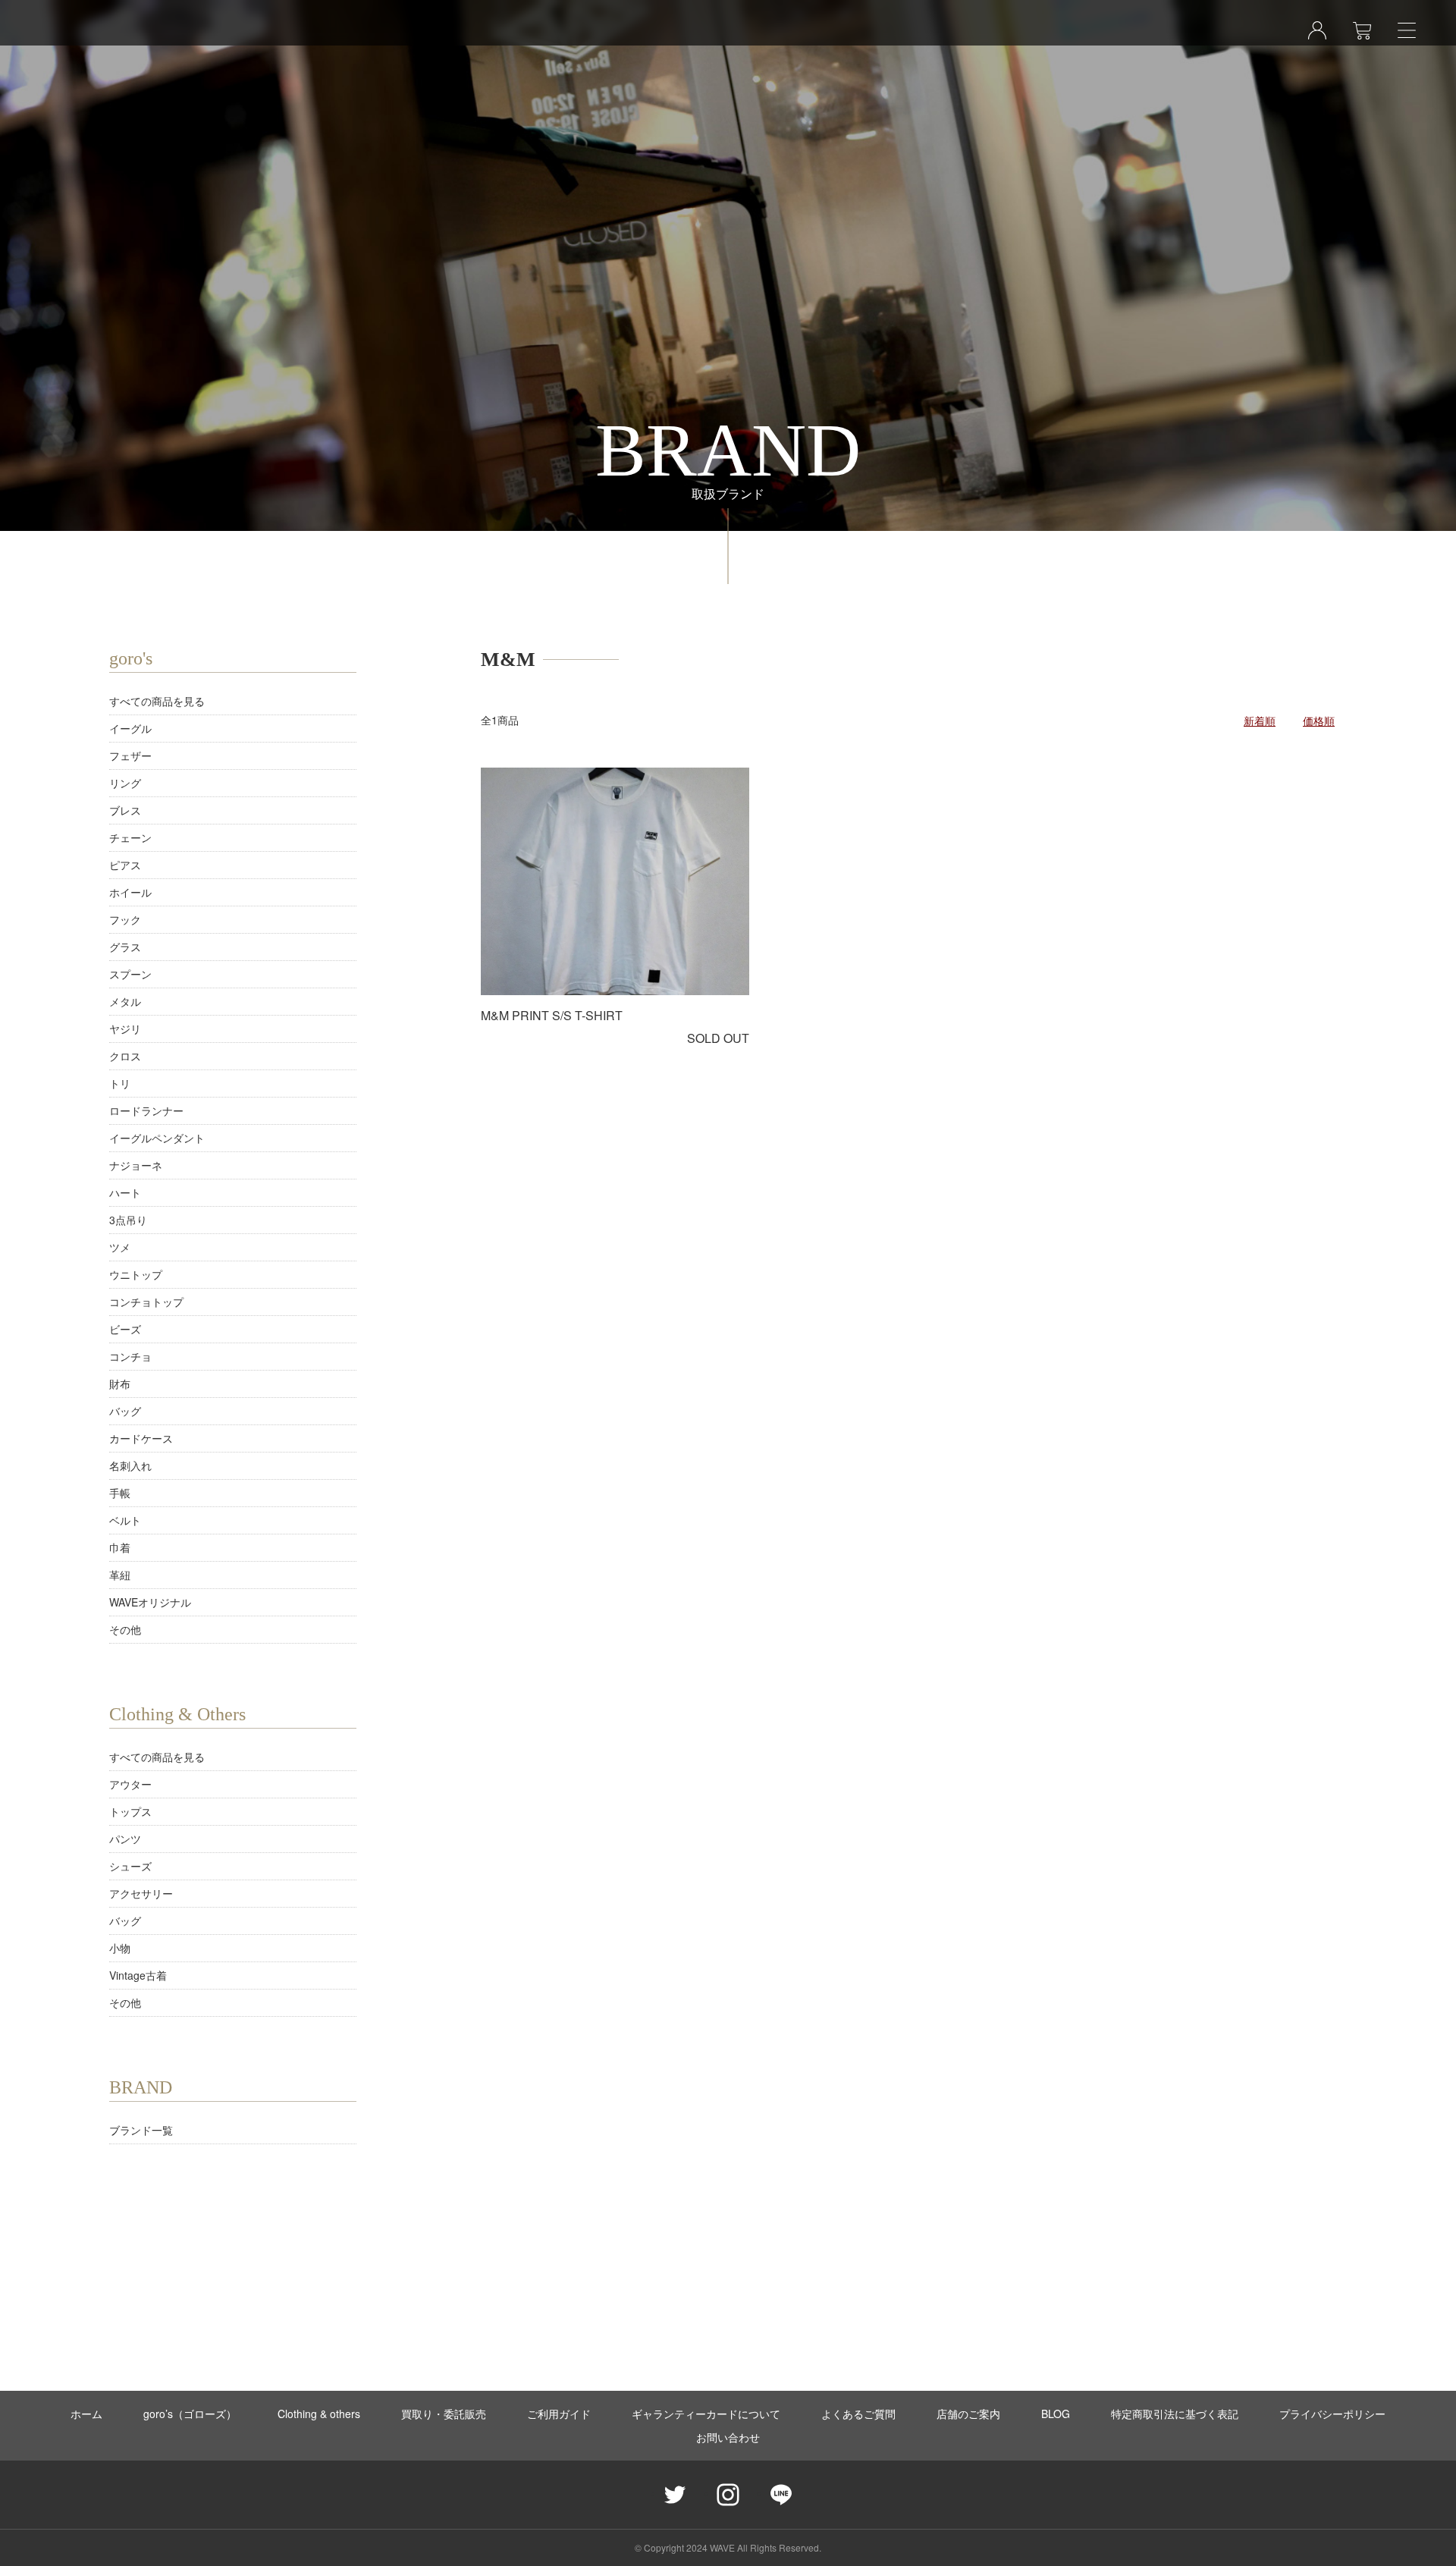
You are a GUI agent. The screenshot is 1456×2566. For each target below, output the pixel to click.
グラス (125, 947)
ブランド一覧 (141, 2130)
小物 (120, 1948)
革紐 (120, 1575)
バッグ (125, 1411)
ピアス (125, 865)
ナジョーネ (136, 1165)
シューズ (130, 1866)
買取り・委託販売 (444, 2414)
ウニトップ (136, 1274)
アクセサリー (141, 1893)
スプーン (130, 974)
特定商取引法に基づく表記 (1175, 2414)
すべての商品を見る (157, 701)
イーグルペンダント (157, 1138)
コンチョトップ (146, 1302)
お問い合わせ (728, 2437)
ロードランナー (146, 1110)
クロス (125, 1056)
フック (125, 919)
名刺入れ (130, 1465)
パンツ (125, 1839)
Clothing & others (319, 2414)
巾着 (120, 1547)
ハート (125, 1192)
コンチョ (130, 1356)
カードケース (141, 1438)
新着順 (1260, 721)
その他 (125, 1629)
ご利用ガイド (559, 2414)
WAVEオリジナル (150, 1602)
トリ (120, 1083)
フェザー (130, 755)
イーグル (130, 728)
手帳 (120, 1493)
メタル (125, 1001)
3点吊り (128, 1220)
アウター (130, 1784)
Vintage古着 (138, 1975)
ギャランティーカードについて (706, 2414)
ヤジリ (125, 1029)
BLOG (1056, 2414)
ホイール (130, 892)
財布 (120, 1384)
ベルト (125, 1520)
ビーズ (125, 1329)
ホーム (86, 2414)
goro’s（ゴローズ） (190, 2414)
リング (125, 783)
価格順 (1319, 721)
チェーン (130, 837)
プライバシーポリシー (1332, 2414)
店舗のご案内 (968, 2414)
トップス (130, 1811)
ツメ (120, 1247)
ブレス (125, 810)
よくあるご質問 (858, 2414)
